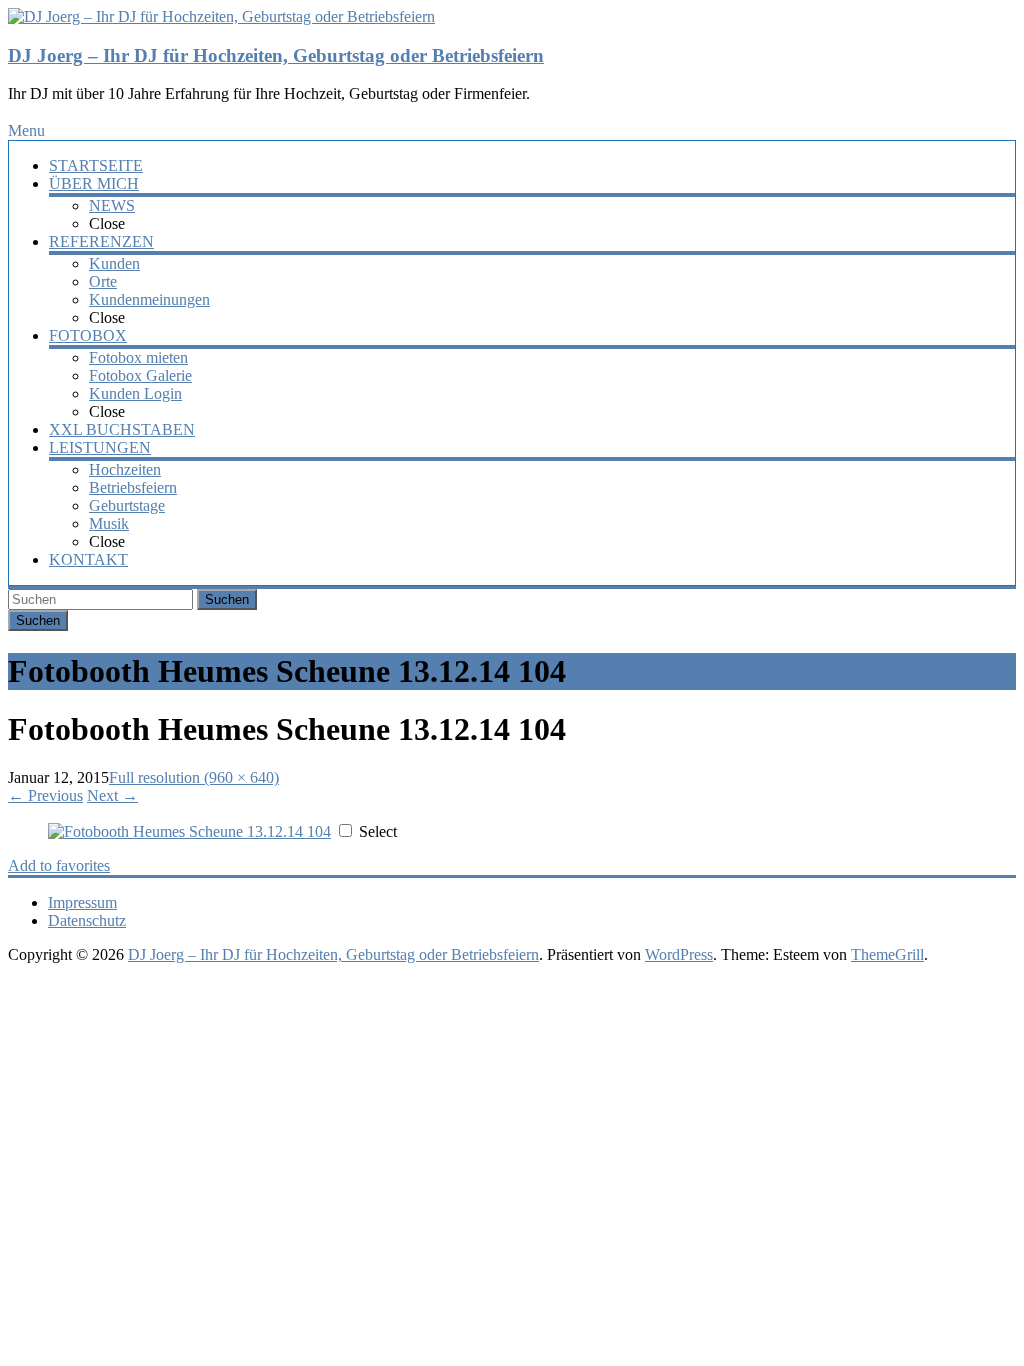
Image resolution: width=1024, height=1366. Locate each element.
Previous (45, 795)
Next (112, 795)
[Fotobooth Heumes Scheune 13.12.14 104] (189, 831)
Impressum (82, 902)
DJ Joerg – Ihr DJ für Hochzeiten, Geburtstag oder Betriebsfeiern (276, 55)
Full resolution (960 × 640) (194, 777)
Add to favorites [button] (59, 865)
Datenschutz (87, 920)
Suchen (227, 599)
